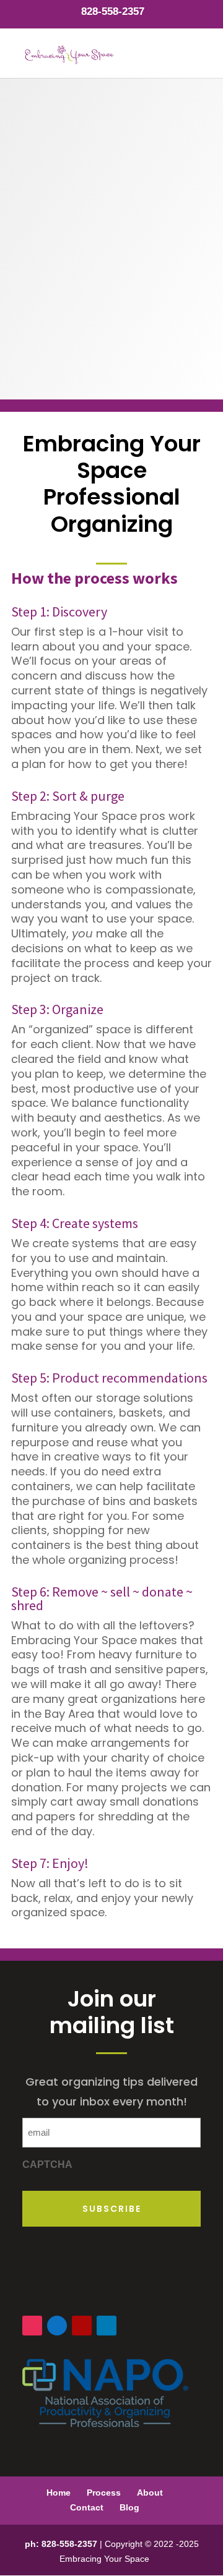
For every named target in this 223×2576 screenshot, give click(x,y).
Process (104, 2493)
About (150, 2493)
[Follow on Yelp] (82, 2326)
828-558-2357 (113, 11)
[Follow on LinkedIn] (107, 2326)
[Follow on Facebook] (57, 2326)
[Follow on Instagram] (32, 2326)
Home (59, 2493)
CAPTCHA (47, 2164)
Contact (87, 2507)
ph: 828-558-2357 (61, 2544)
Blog (129, 2507)
